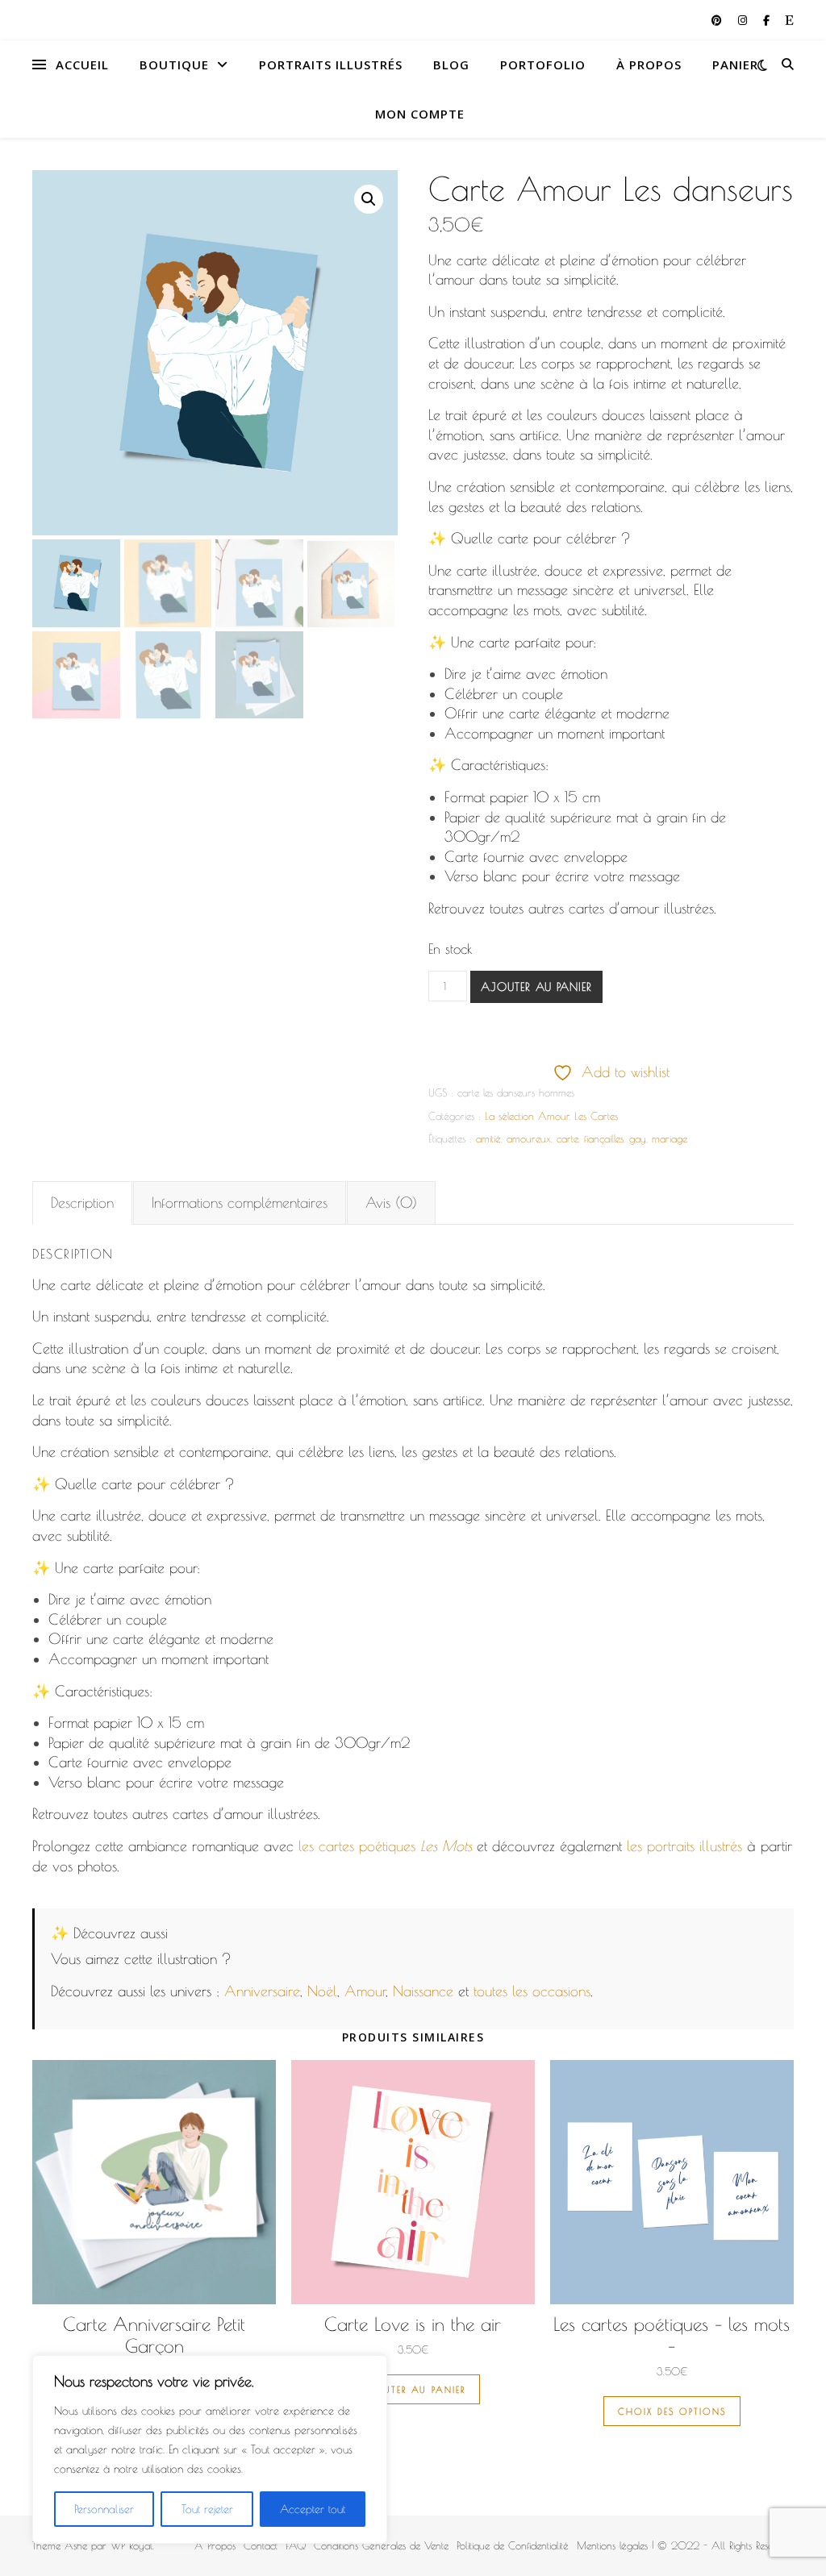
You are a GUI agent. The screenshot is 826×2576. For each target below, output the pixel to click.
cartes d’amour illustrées (641, 908)
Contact (261, 2545)
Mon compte (420, 114)
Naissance (423, 1991)
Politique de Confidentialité (513, 2545)
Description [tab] (82, 1203)
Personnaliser (104, 2509)
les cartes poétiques (385, 1846)
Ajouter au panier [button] (413, 2389)
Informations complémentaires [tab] (240, 1203)
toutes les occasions (532, 1991)
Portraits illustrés (331, 65)
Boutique (174, 65)
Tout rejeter (207, 2509)
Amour (365, 1991)
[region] (210, 2449)
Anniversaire (262, 1991)
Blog (451, 65)
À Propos (649, 65)
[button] (369, 199)
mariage (670, 1138)
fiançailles (604, 1138)
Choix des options (672, 2411)
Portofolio (543, 65)
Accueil (82, 65)
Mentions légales (612, 2545)
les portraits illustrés (684, 1846)
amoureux (529, 1138)
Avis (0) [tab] (391, 1203)
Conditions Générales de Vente (381, 2545)
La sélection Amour (527, 1116)
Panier (735, 65)
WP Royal (131, 2545)
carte (567, 1138)
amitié (488, 1138)
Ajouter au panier (536, 987)
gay (638, 1138)
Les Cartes (596, 1116)
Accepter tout (313, 2509)
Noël (322, 1991)
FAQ (296, 2545)
